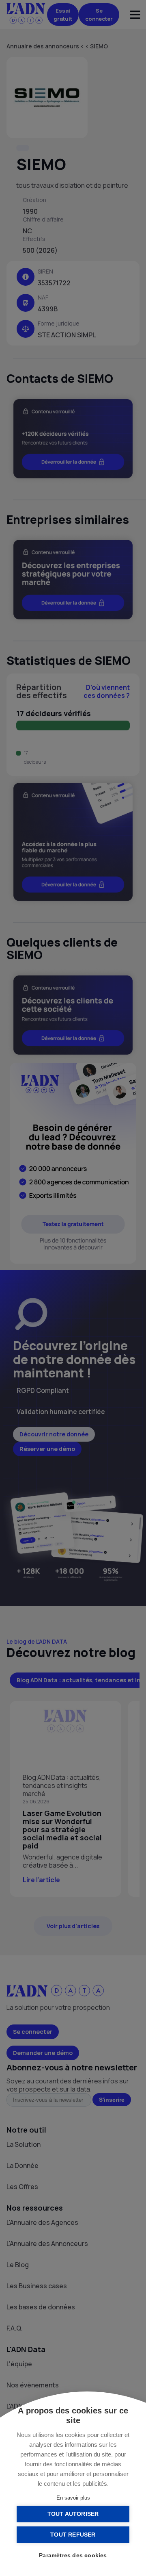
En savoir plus (73, 2498)
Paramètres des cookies (73, 2555)
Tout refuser (73, 2535)
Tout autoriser (73, 2514)
